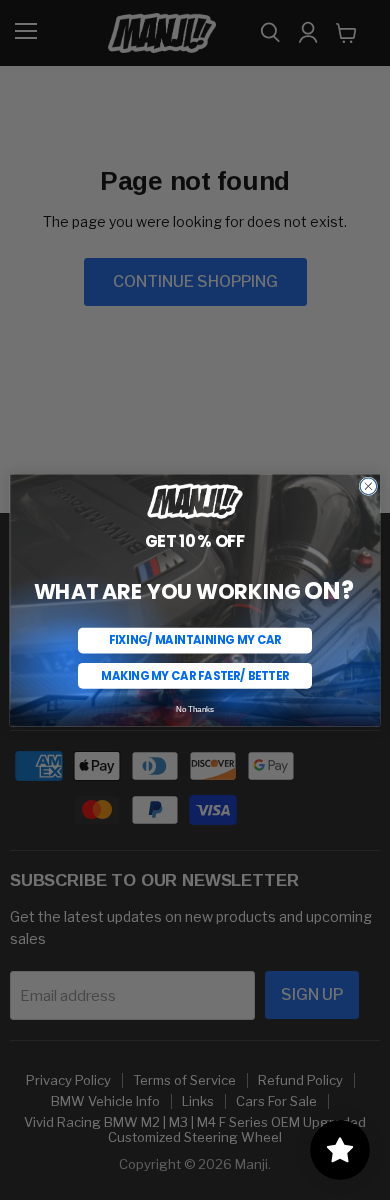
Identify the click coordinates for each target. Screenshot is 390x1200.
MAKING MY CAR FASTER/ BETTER (195, 675)
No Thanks (194, 709)
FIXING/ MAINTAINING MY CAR (195, 640)
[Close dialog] (368, 486)
